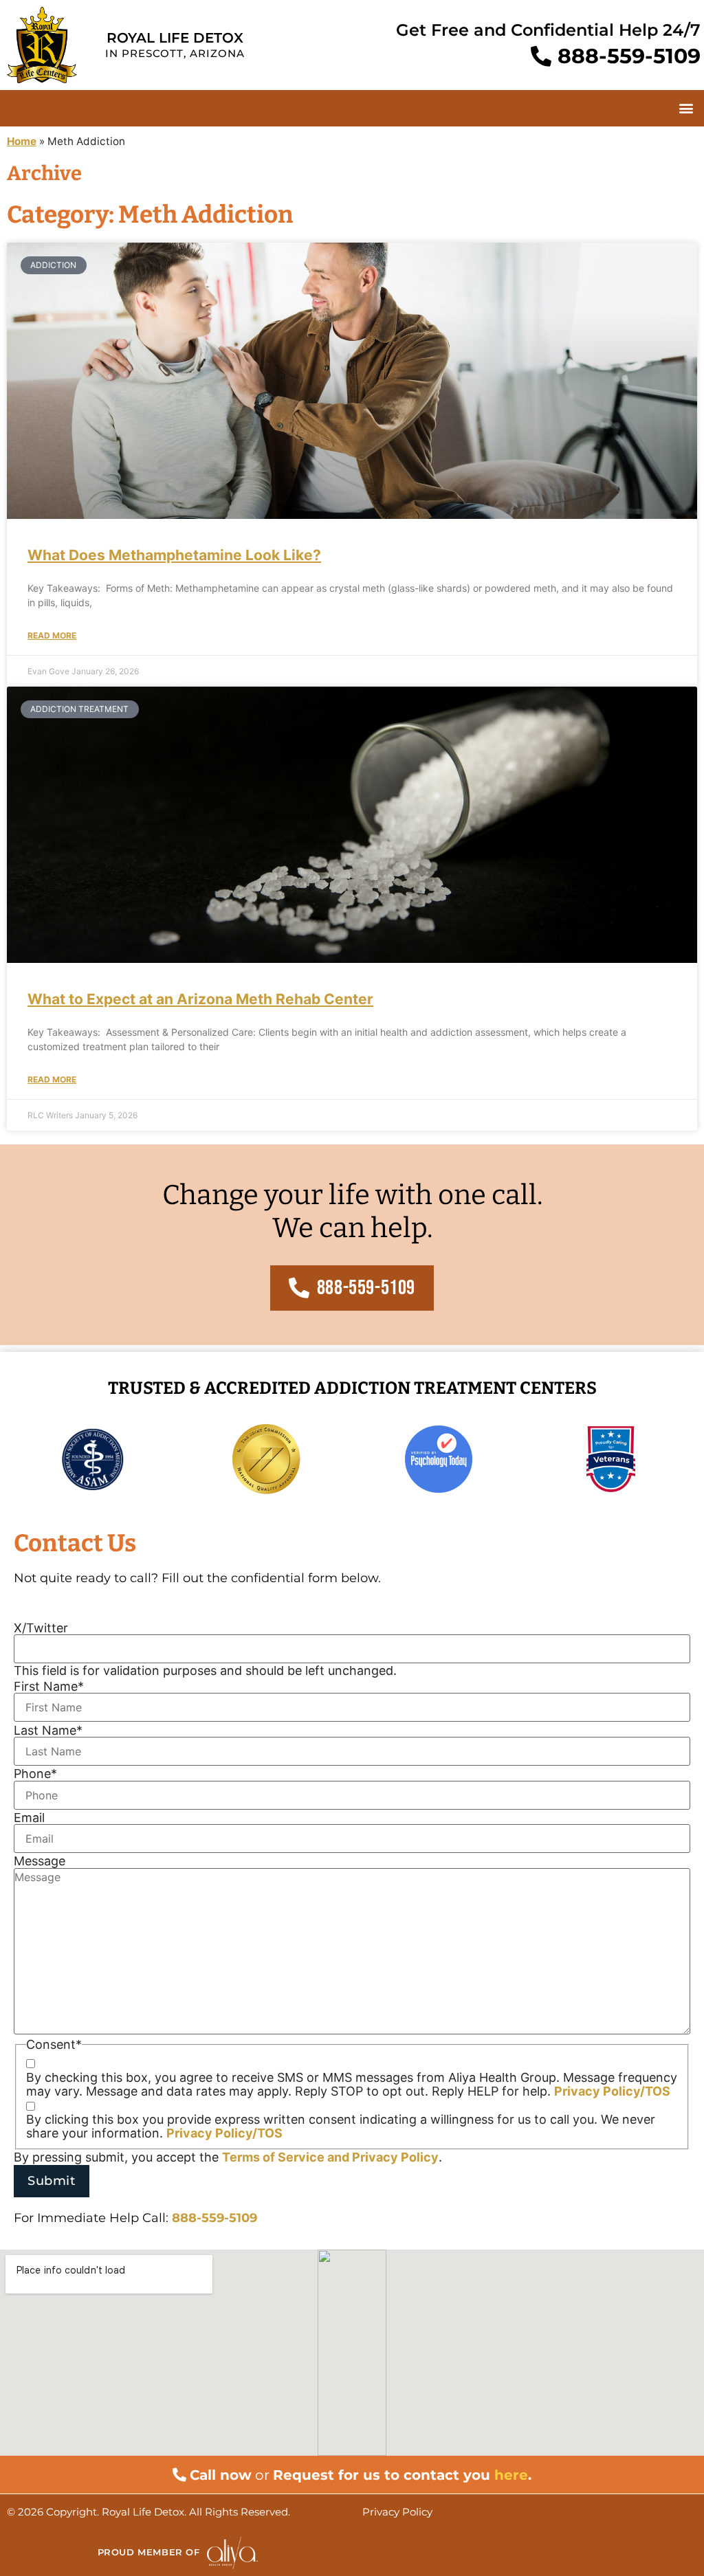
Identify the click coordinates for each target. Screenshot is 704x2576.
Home (22, 141)
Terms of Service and (287, 2157)
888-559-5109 (214, 2218)
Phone (35, 1774)
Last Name (48, 1731)
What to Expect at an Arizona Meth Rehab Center (200, 999)
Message (40, 1861)
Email (29, 1818)
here (511, 2475)
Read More (52, 636)
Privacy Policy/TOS (612, 2091)
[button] (686, 108)
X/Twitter (41, 1628)
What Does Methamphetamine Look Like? (174, 555)
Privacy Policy (395, 2157)
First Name (49, 1687)
